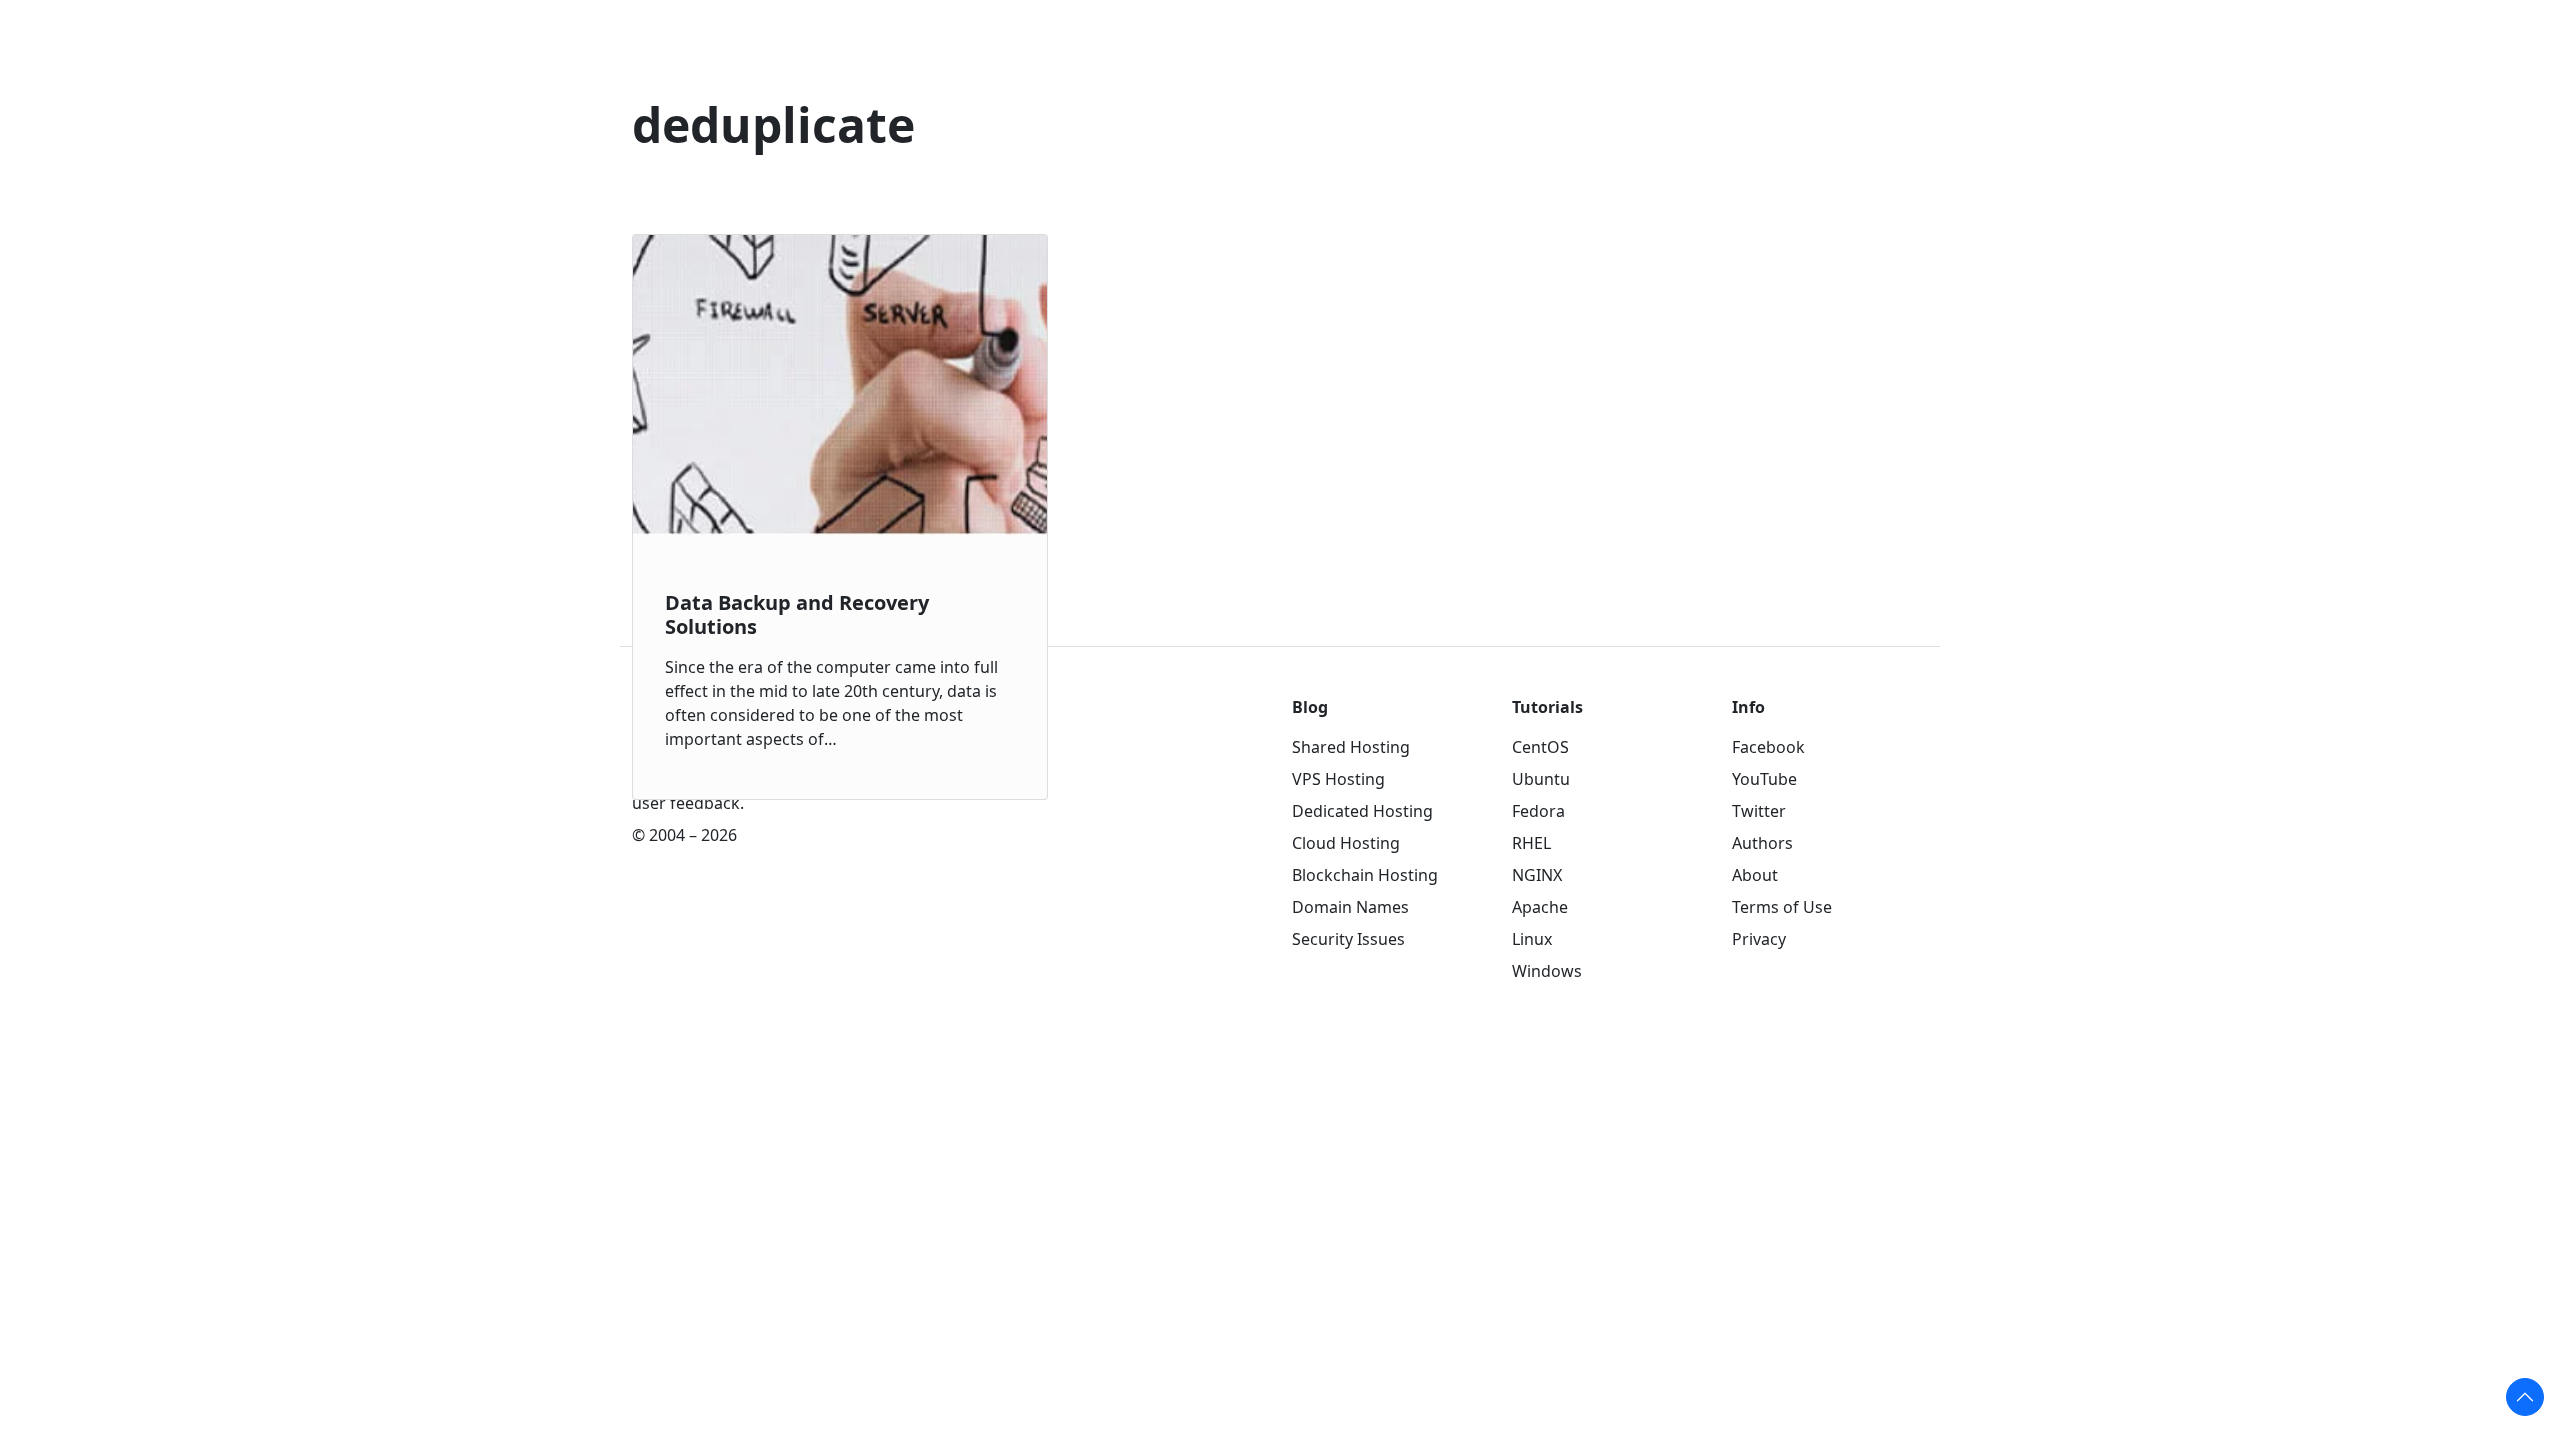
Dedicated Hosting (1362, 811)
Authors (1762, 843)
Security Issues (1348, 939)
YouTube (1764, 779)
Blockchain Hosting (1365, 875)
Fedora (1538, 811)
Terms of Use (1782, 907)
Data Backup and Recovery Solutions (797, 614)
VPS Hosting (1338, 779)
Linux (1532, 939)
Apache (1540, 907)
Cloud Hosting (1346, 843)
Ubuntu (1541, 779)
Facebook (1768, 747)
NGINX (1537, 875)
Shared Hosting (1351, 747)
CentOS (1540, 747)
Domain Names (1350, 907)
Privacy (1759, 939)
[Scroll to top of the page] (2525, 1397)
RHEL (1531, 843)
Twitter (1759, 811)
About (1755, 875)
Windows (1547, 971)
